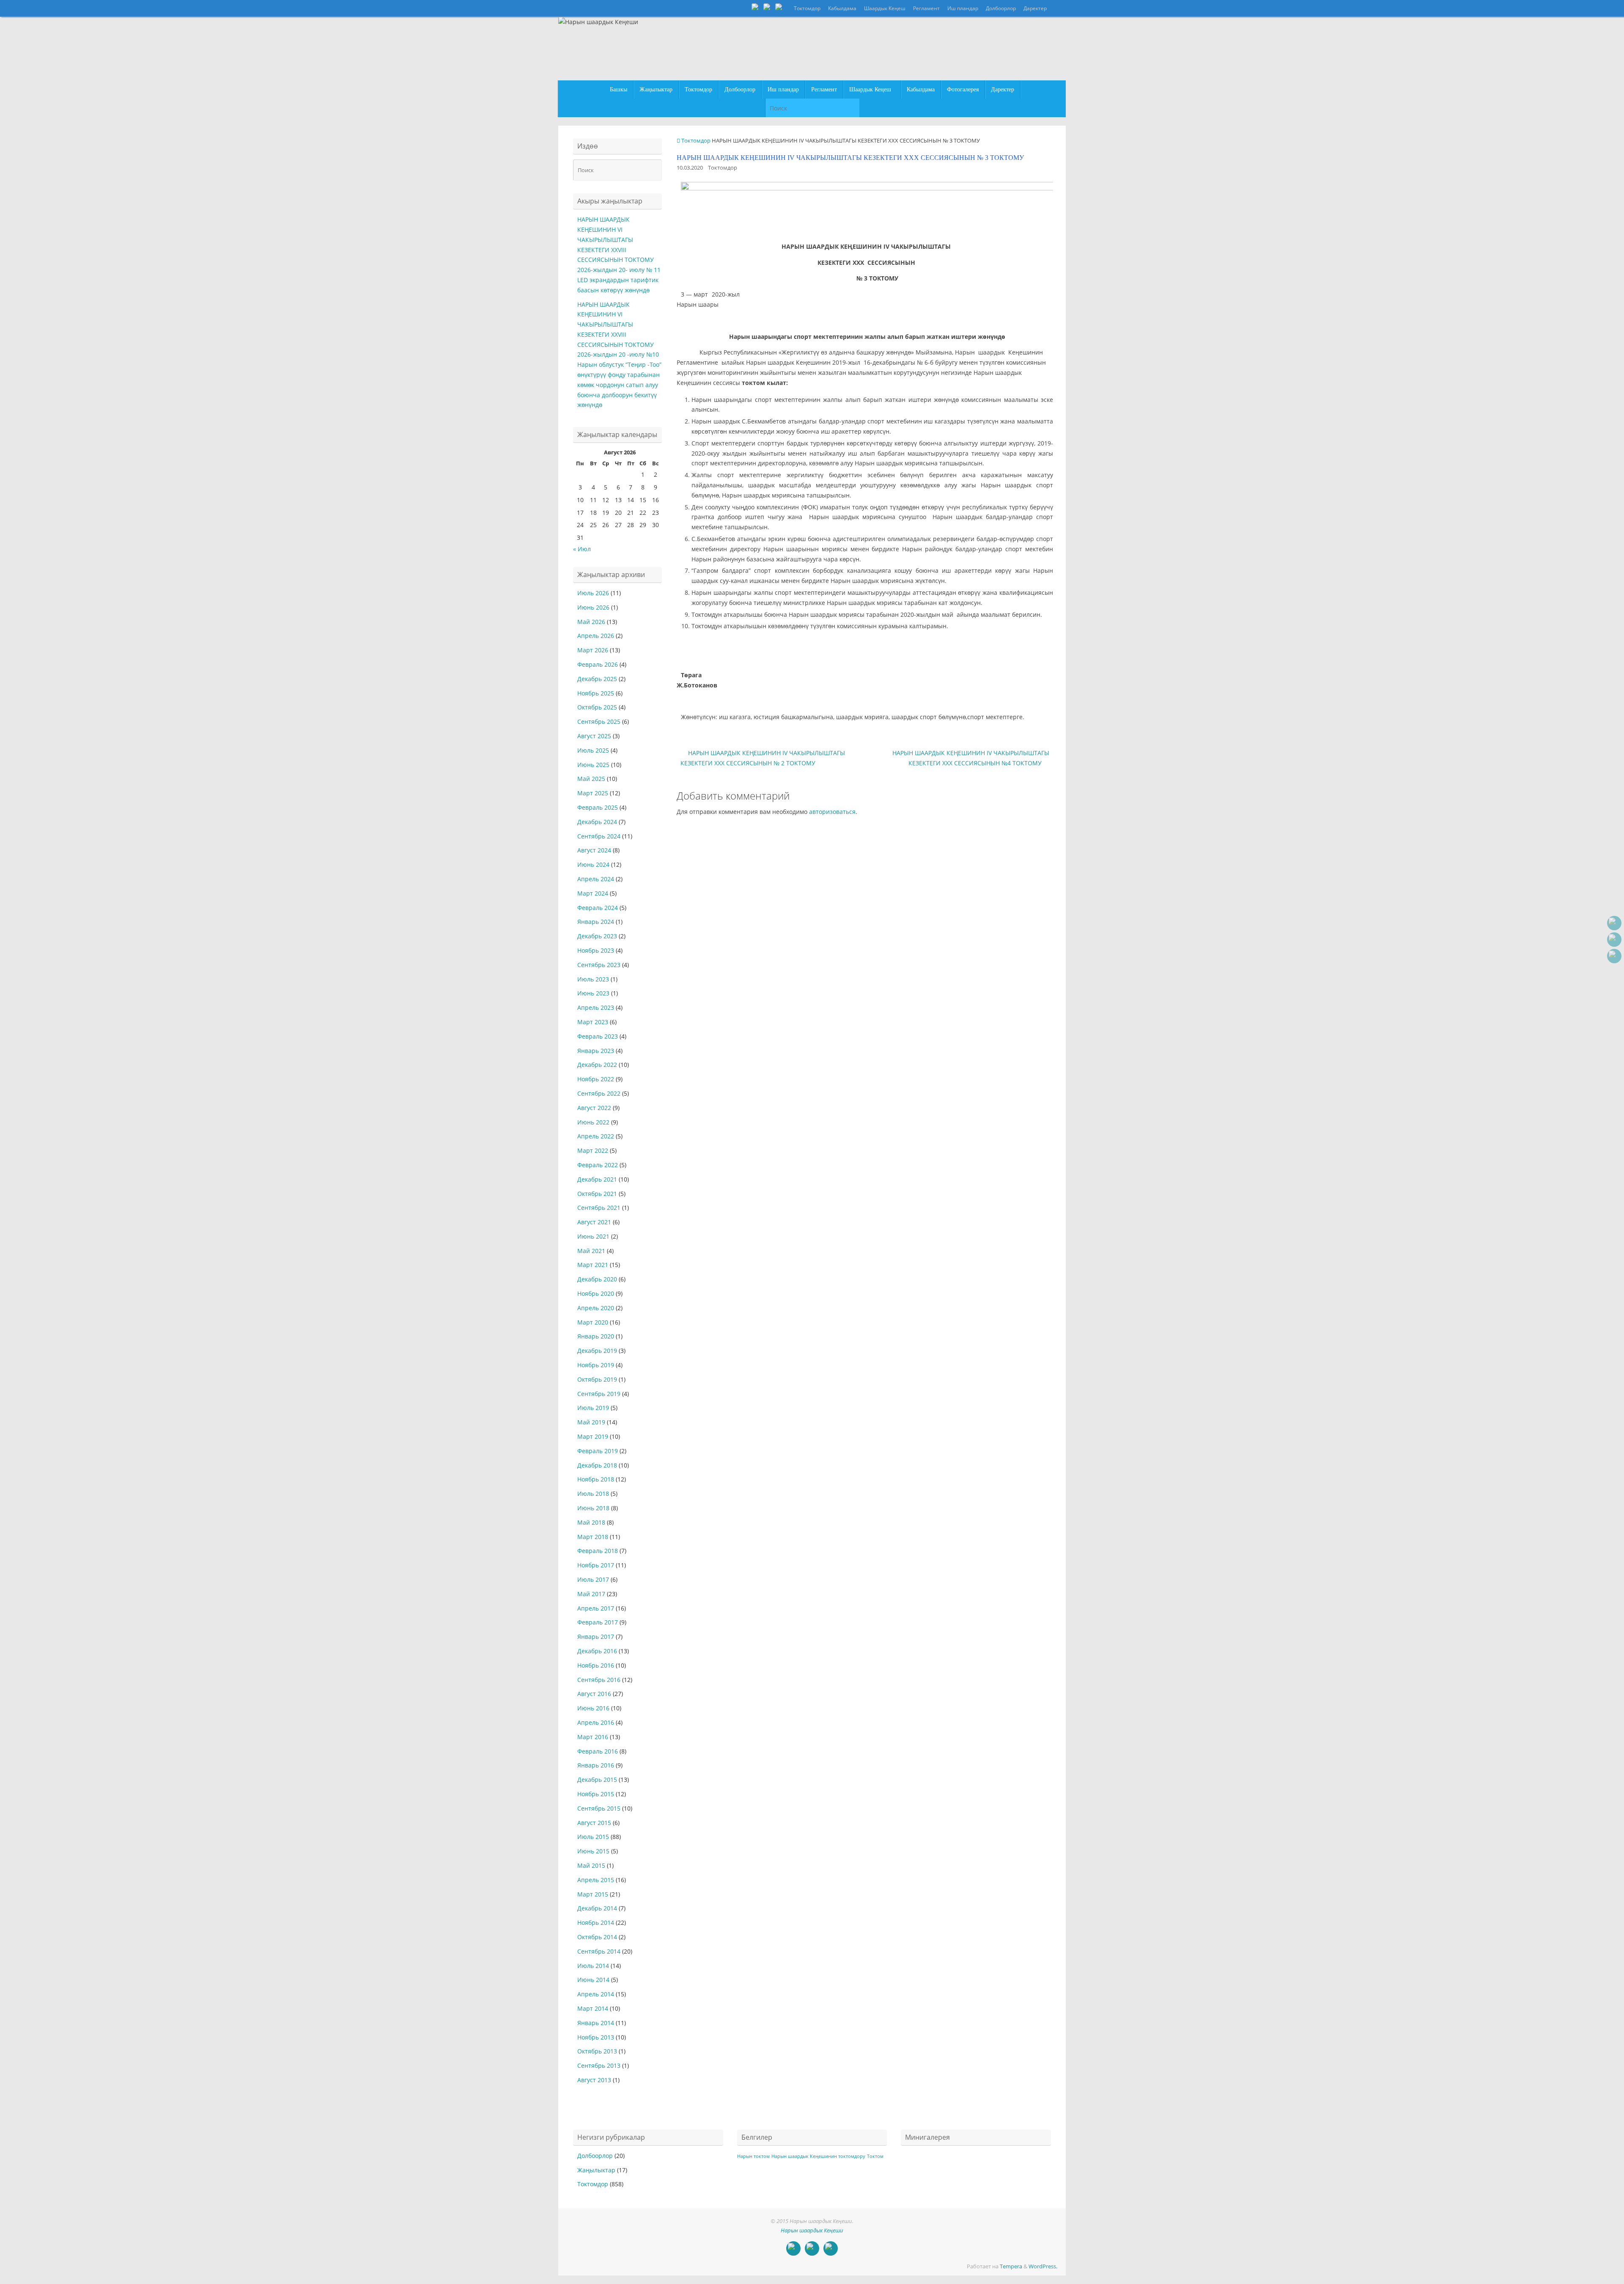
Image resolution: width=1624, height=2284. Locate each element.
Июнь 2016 (593, 1708)
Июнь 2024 (593, 864)
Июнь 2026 (593, 607)
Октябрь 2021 (597, 1194)
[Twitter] (768, 8)
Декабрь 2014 (597, 1908)
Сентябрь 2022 (599, 1093)
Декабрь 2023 (597, 936)
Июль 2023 (593, 979)
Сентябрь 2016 (599, 1680)
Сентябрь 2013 (599, 2065)
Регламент (926, 8)
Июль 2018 (593, 1494)
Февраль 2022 (598, 1165)
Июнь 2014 (593, 1980)
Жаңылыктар (596, 2170)
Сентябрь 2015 (599, 1808)
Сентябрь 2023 (599, 965)
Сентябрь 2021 (599, 1208)
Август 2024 (594, 850)
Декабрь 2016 (597, 1651)
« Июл (582, 549)
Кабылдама (842, 8)
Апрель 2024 (596, 879)
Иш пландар (963, 8)
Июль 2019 (593, 1408)
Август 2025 (594, 736)
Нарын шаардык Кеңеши (812, 2230)
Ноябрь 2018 (596, 1479)
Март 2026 (593, 650)
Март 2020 (593, 1322)
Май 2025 (591, 779)
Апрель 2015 (596, 1880)
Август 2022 (594, 1108)
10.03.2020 (690, 168)
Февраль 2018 (598, 1551)
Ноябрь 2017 (596, 1565)
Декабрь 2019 (597, 1351)
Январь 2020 (596, 1336)
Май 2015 (591, 1865)
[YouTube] (756, 8)
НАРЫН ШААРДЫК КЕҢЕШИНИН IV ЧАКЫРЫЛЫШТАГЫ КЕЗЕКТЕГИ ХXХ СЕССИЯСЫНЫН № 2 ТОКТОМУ (763, 758)
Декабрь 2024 (597, 822)
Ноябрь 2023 (596, 950)
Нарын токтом (753, 2156)
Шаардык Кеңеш (885, 8)
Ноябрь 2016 (596, 1665)
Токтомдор (807, 8)
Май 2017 (591, 1594)
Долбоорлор (1001, 8)
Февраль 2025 (598, 807)
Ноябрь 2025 (596, 693)
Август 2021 (594, 1222)
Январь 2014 (596, 2023)
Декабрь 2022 (597, 1065)
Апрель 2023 (596, 1007)
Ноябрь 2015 (596, 1794)
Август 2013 (594, 2080)
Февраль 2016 (598, 1751)
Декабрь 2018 (597, 1465)
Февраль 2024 (598, 908)
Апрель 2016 (596, 1722)
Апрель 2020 (596, 1308)
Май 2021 (591, 1251)
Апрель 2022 (596, 1136)
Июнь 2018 (593, 1508)
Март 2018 (593, 1537)
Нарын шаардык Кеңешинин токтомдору (818, 2156)
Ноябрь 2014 (596, 1923)
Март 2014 (593, 2008)
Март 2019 (593, 1436)
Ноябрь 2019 (596, 1365)
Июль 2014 (593, 1966)
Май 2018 (591, 1522)
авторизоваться (832, 812)
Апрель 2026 (596, 636)
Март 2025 (593, 793)
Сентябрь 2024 (599, 836)
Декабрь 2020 (597, 1279)
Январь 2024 (596, 922)
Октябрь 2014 (597, 1937)
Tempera (1011, 2266)
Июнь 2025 (593, 765)
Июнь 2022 (593, 1122)
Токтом (875, 2156)
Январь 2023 (596, 1051)
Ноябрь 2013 (596, 2037)
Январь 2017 (596, 1637)
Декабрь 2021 (597, 1179)
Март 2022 (593, 1150)
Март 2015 (593, 1894)
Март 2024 (593, 893)
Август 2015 (594, 1823)
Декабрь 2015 (597, 1780)
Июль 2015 (593, 1837)
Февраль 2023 (598, 1036)
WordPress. (1043, 2266)
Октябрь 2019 (597, 1379)
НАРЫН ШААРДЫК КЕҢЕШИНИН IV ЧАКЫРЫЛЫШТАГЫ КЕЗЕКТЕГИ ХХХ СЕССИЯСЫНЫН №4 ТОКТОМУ (971, 758)
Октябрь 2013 (597, 2051)
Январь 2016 (596, 1765)
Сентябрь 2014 (599, 1951)
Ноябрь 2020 (596, 1293)
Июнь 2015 (593, 1851)
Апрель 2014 (596, 1994)
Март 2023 (593, 1022)
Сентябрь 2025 (599, 721)
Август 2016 (594, 1694)
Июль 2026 (593, 593)
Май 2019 (591, 1422)
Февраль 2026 (598, 664)
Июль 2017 (593, 1579)
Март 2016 (593, 1737)
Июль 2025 (593, 750)
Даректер (1035, 8)
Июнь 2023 (593, 993)
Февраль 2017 (598, 1622)
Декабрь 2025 (597, 679)
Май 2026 (591, 622)
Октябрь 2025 (597, 707)
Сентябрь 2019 (599, 1394)
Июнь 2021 (593, 1236)
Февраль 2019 (598, 1451)
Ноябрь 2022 (596, 1079)
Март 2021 (593, 1265)
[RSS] (780, 8)
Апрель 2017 (596, 1608)
